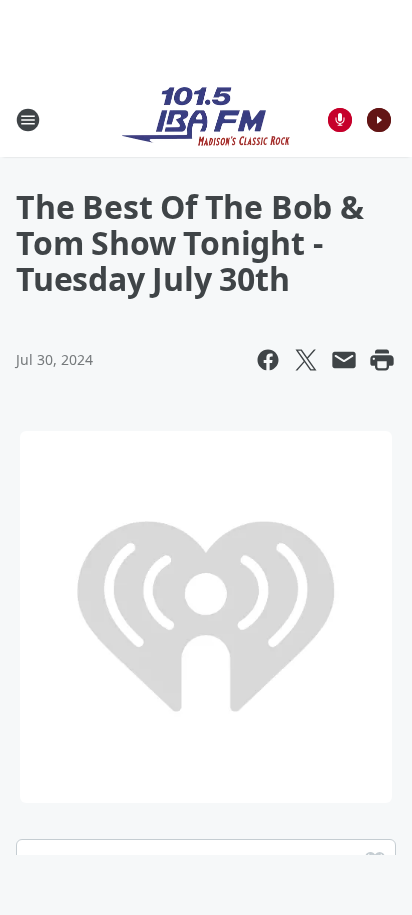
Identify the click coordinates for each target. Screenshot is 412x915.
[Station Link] (206, 119)
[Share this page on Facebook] (268, 360)
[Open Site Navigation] (28, 120)
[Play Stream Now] (379, 120)
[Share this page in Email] (344, 360)
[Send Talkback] (340, 120)
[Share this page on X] (306, 360)
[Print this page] (382, 360)
